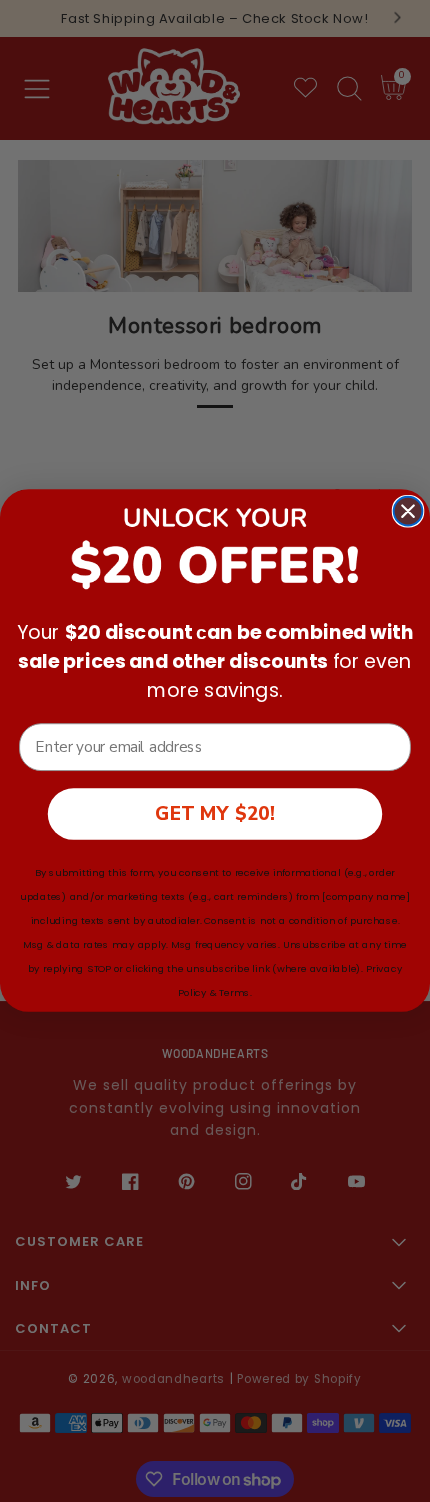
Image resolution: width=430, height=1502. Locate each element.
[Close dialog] (408, 511)
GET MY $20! (214, 814)
